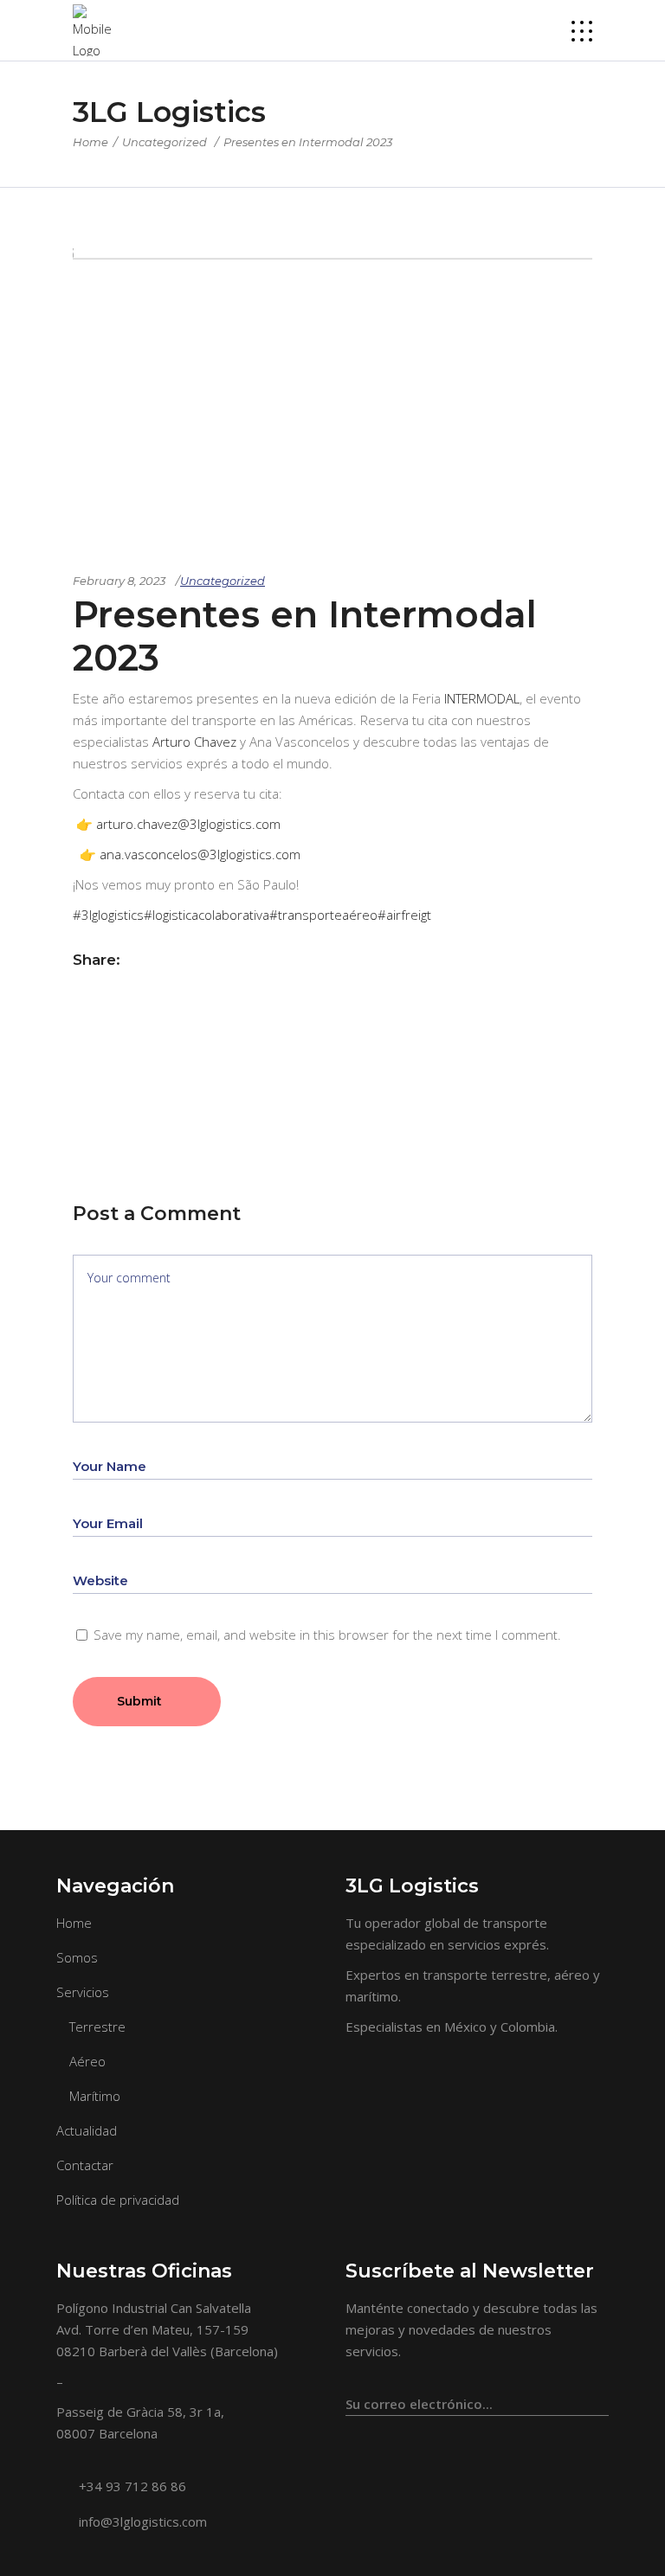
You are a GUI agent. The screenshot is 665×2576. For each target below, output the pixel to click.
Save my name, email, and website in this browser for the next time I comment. (327, 1635)
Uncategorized (165, 142)
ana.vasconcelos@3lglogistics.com (200, 854)
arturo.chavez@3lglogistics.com (188, 824)
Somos (77, 1957)
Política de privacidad (118, 2200)
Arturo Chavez (194, 742)
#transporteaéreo (323, 915)
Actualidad (87, 2130)
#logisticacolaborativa (207, 915)
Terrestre (97, 2027)
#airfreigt (404, 915)
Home (90, 142)
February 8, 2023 (119, 581)
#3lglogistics (108, 915)
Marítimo (95, 2096)
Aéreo (87, 2061)
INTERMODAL (482, 698)
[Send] (599, 2396)
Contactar (85, 2165)
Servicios (83, 1992)
